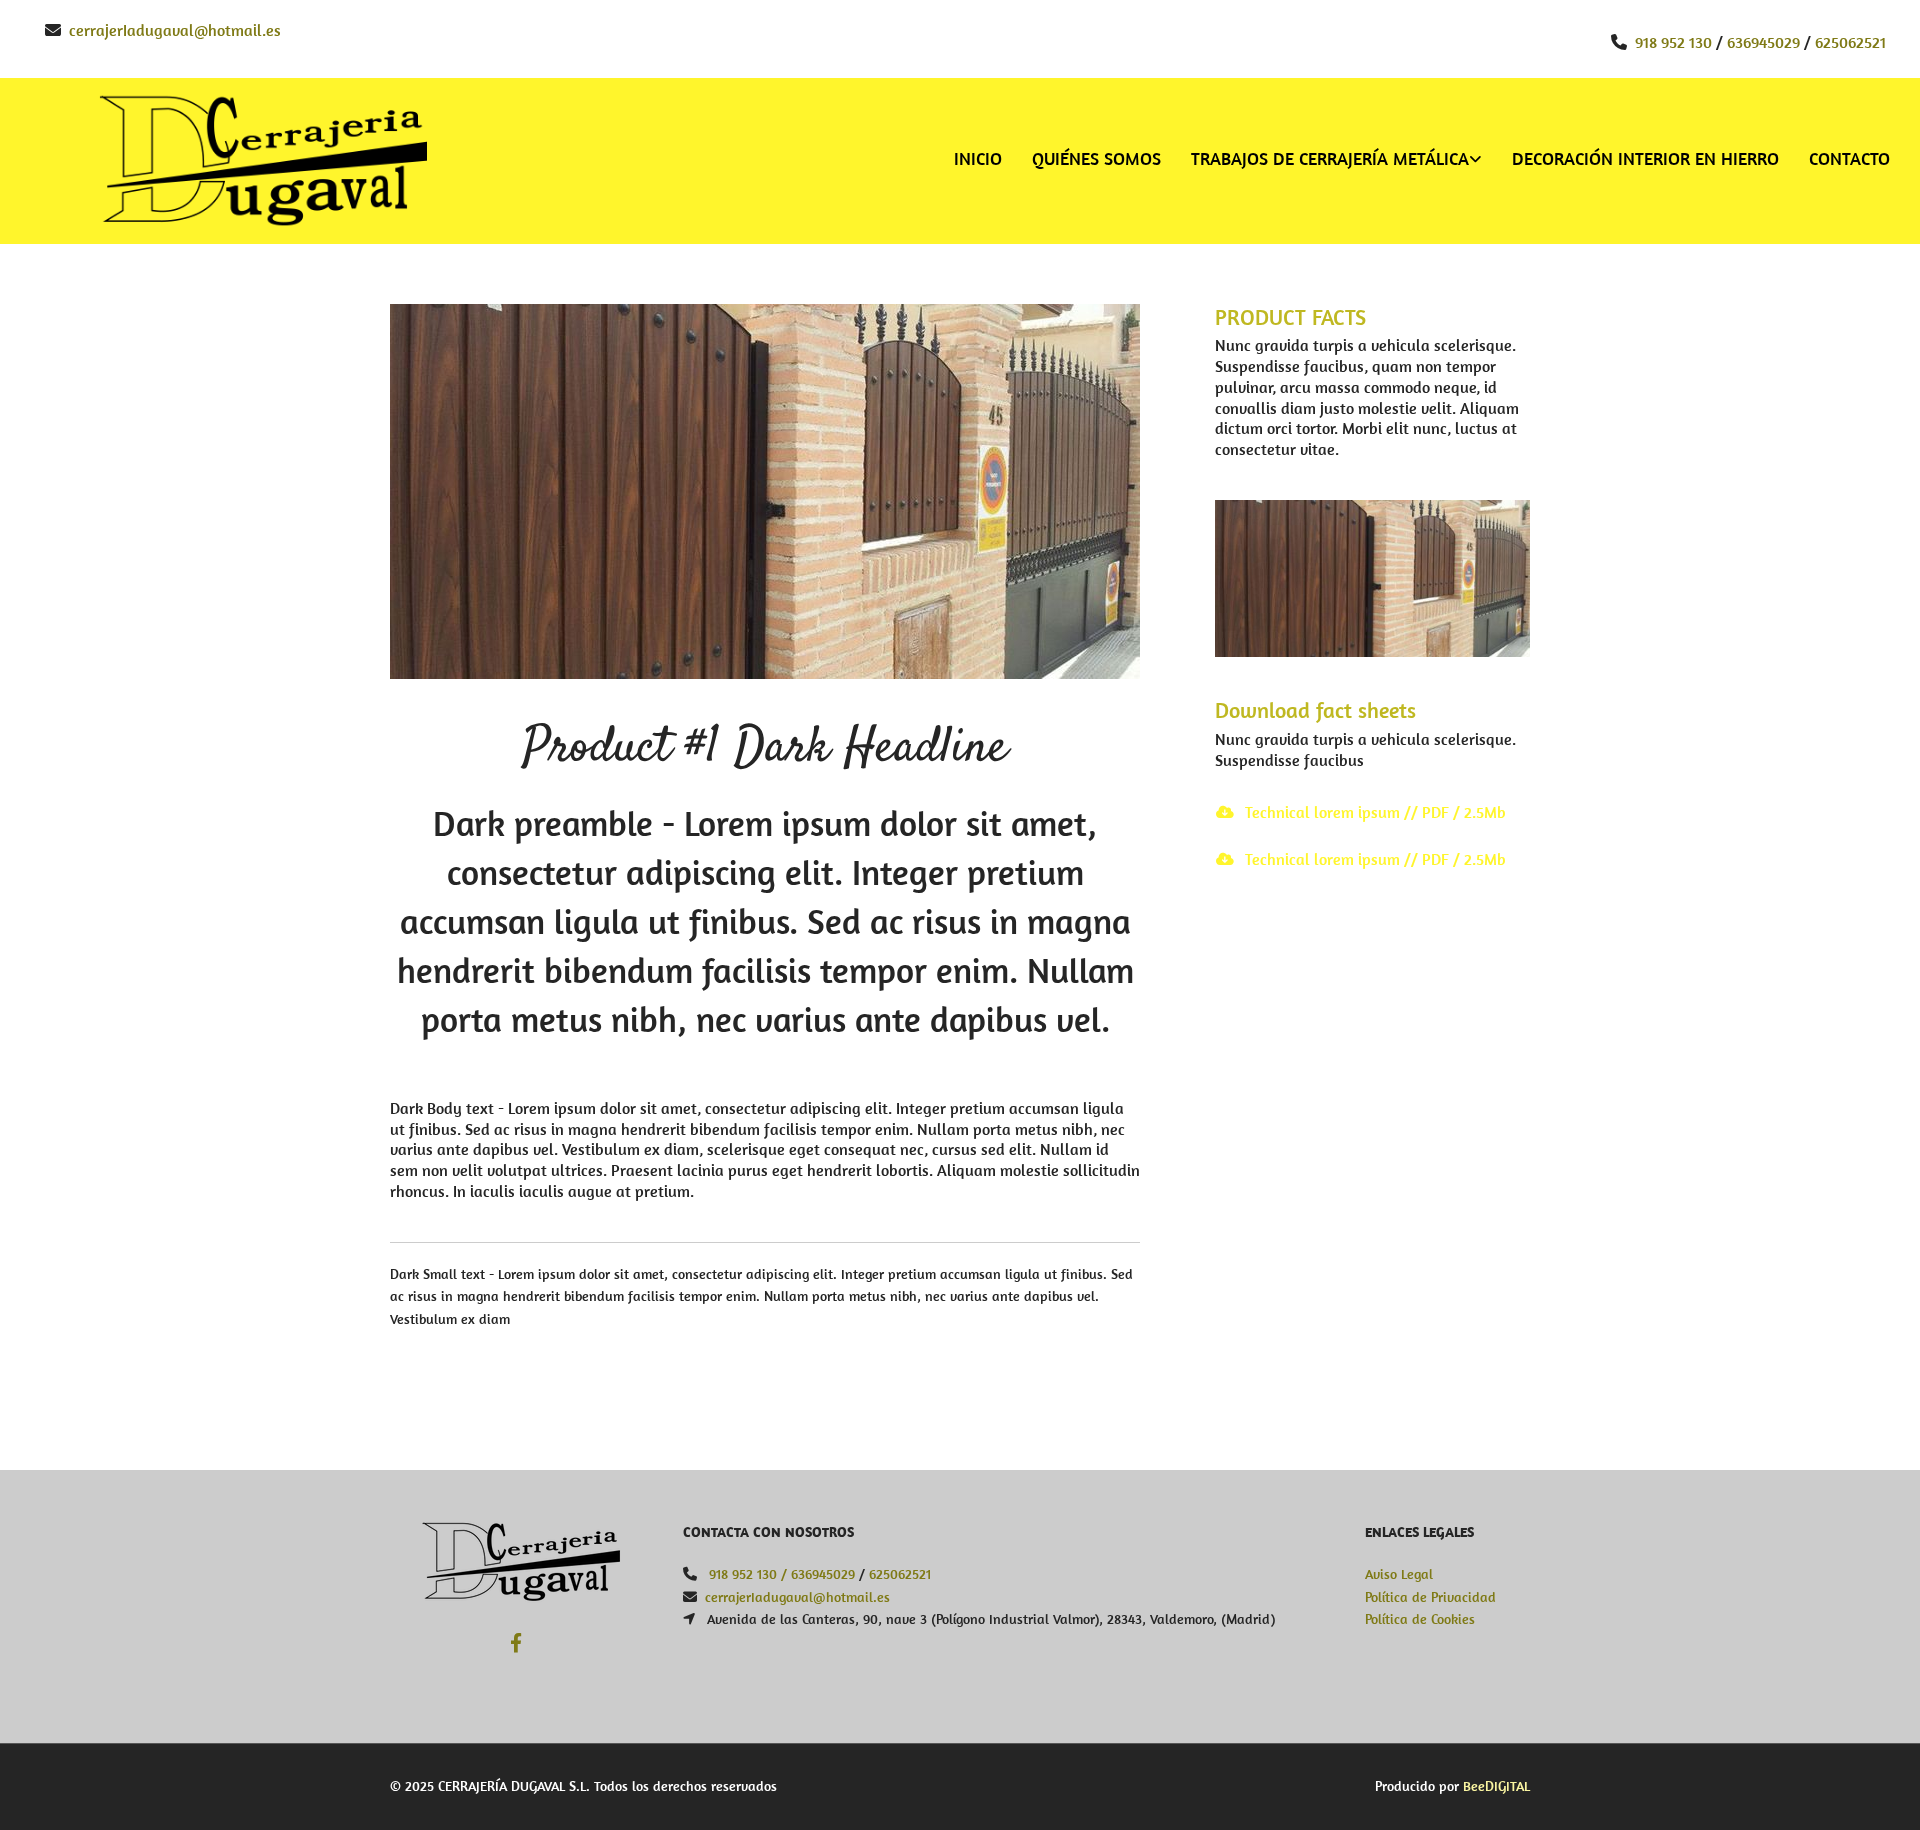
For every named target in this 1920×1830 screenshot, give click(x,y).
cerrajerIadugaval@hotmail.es (175, 30)
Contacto (1849, 158)
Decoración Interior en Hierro (1645, 158)
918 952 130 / (748, 1574)
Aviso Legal (1399, 1574)
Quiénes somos (1096, 158)
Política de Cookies (1420, 1619)
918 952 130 (1673, 42)
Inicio (978, 158)
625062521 (1850, 42)
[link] (1321, 160)
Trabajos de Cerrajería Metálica (1330, 158)
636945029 (1763, 42)
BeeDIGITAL (1496, 1786)
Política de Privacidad (1430, 1597)
